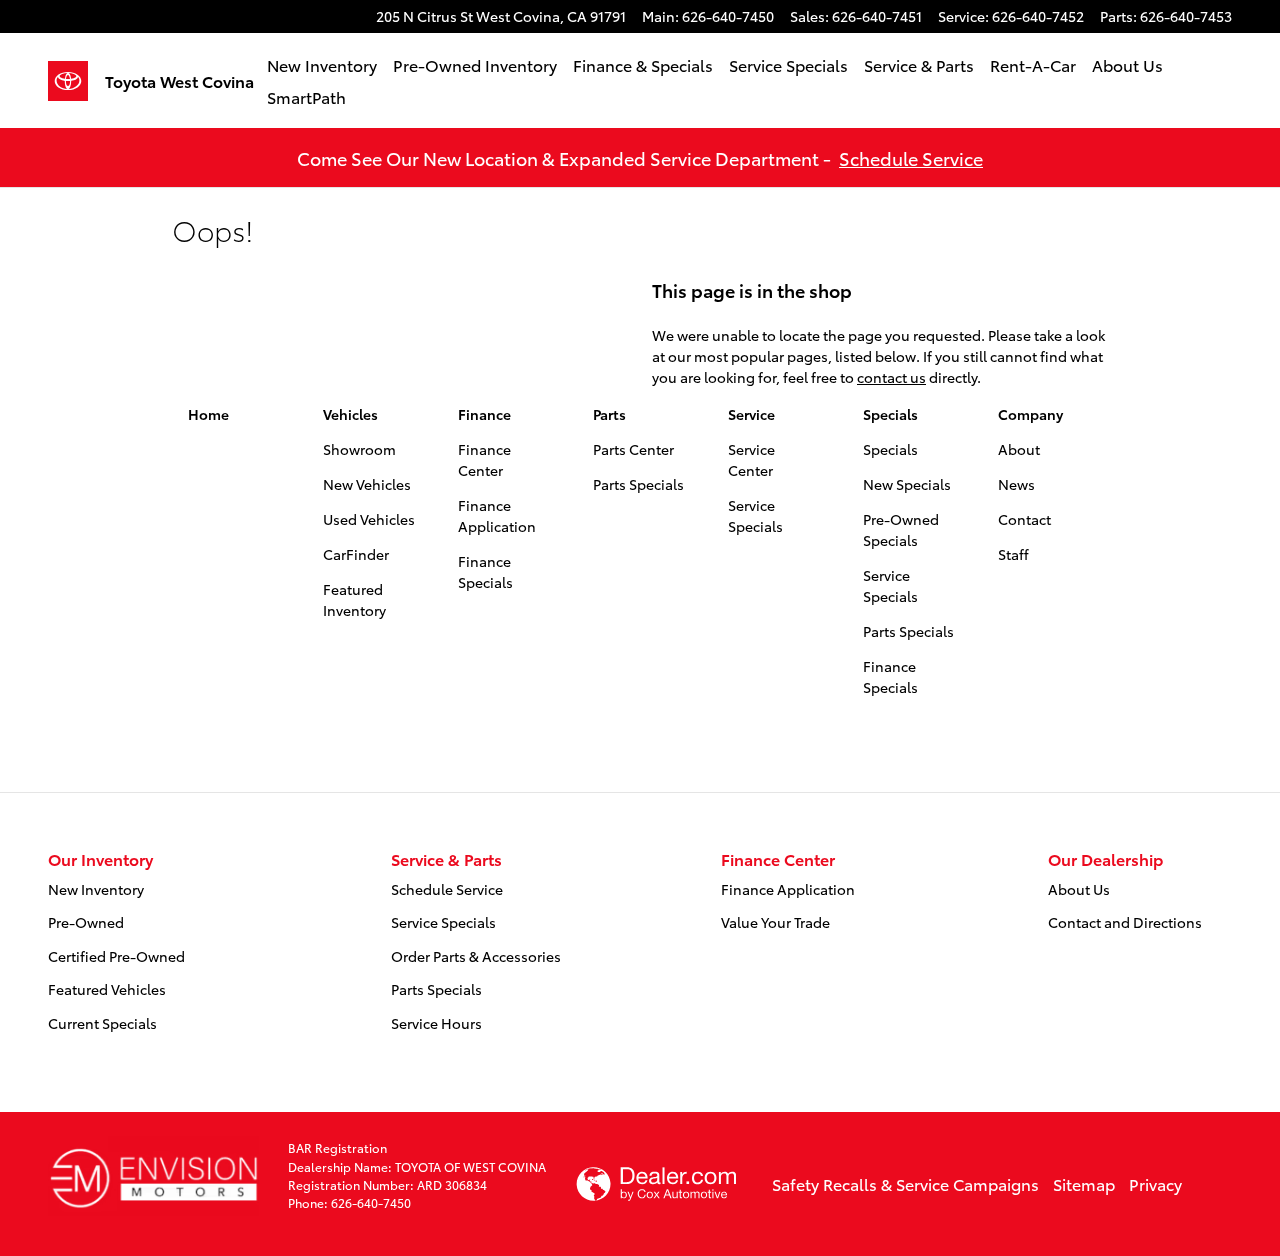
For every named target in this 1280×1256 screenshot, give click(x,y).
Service (751, 414)
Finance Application (497, 515)
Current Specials (102, 1023)
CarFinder (356, 554)
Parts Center (633, 449)
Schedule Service (911, 157)
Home (208, 414)
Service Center (751, 459)
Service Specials (788, 64)
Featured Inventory (354, 599)
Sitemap (1084, 1183)
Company (1030, 414)
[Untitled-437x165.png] (153, 1176)
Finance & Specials (643, 64)
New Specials (907, 484)
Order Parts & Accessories (476, 956)
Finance (484, 414)
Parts (609, 414)
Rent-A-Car (1033, 64)
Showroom (359, 449)
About (1019, 449)
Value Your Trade (775, 922)
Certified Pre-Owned (116, 956)
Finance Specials (485, 571)
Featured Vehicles (107, 989)
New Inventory (322, 64)
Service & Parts (919, 64)
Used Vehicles (369, 519)
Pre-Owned (86, 922)
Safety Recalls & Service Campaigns (905, 1183)
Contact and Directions (1125, 922)
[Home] (76, 81)
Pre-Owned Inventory (475, 64)
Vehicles (350, 414)
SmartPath (306, 96)
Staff (1013, 554)
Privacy (1155, 1183)
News (1016, 484)
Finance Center (484, 459)
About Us (1127, 64)
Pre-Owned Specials (901, 529)
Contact (1024, 519)
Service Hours (436, 1023)
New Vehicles (367, 484)
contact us (891, 377)
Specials (890, 414)
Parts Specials (638, 484)
